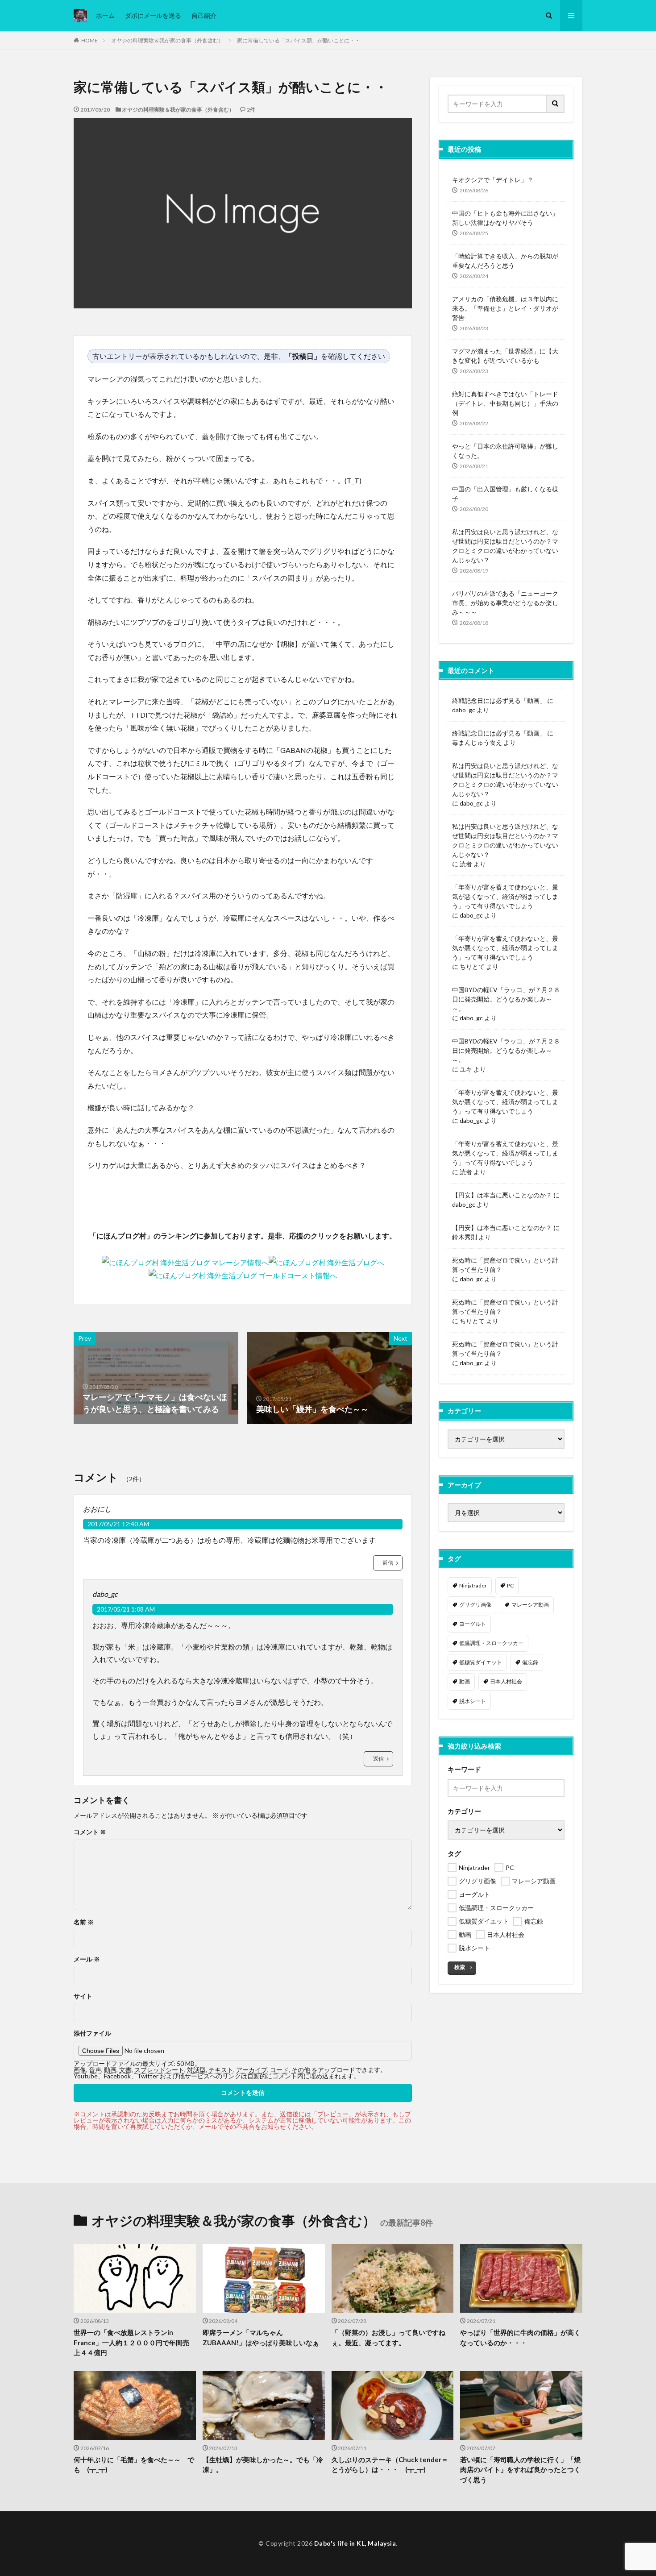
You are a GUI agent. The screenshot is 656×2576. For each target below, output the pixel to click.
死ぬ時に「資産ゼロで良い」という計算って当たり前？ (505, 1265)
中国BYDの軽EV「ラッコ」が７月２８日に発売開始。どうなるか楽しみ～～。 (506, 999)
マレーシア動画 (530, 1605)
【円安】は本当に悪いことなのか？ (502, 1195)
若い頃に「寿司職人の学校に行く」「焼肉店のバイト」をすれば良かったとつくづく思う (520, 2470)
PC (510, 1585)
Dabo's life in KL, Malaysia (355, 2543)
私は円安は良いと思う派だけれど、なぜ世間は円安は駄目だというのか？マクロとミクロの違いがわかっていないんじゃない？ (505, 546)
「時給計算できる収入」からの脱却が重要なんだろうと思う (505, 261)
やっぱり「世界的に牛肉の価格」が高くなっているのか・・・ (520, 2337)
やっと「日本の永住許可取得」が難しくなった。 (505, 451)
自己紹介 (204, 15)
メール (87, 1959)
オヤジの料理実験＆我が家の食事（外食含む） (167, 40)
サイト (83, 1996)
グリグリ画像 (475, 1605)
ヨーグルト (473, 1624)
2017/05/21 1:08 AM (126, 1609)
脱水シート (473, 1701)
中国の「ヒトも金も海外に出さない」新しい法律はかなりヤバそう (505, 218)
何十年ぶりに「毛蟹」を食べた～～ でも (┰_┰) (134, 2465)
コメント (90, 1832)
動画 (465, 1681)
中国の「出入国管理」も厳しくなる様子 (505, 494)
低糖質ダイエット (481, 1662)
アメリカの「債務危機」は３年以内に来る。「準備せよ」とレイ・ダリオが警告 (505, 308)
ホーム (105, 15)
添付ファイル (92, 2033)
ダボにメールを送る (153, 15)
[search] (556, 104)
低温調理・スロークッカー (491, 1643)
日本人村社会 (506, 1681)
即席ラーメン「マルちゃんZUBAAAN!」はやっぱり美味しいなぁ (261, 2337)
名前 (84, 1922)
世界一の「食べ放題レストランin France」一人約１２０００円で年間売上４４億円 (131, 2342)
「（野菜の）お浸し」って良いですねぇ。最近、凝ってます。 (388, 2337)
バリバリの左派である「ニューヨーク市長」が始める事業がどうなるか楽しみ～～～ (505, 603)
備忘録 (530, 1662)
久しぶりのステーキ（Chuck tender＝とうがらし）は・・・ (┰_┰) (390, 2465)
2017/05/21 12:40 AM (118, 1524)
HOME (89, 40)
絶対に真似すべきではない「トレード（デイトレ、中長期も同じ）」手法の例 (505, 403)
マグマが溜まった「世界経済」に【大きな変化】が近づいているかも (505, 356)
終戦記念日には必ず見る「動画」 (499, 700)
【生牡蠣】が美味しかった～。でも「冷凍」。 (263, 2465)
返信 (388, 1563)
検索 (460, 1967)
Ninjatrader (473, 1585)
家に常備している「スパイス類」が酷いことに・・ (299, 40)
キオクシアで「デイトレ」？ (493, 180)
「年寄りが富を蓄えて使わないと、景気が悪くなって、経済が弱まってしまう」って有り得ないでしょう (505, 896)
